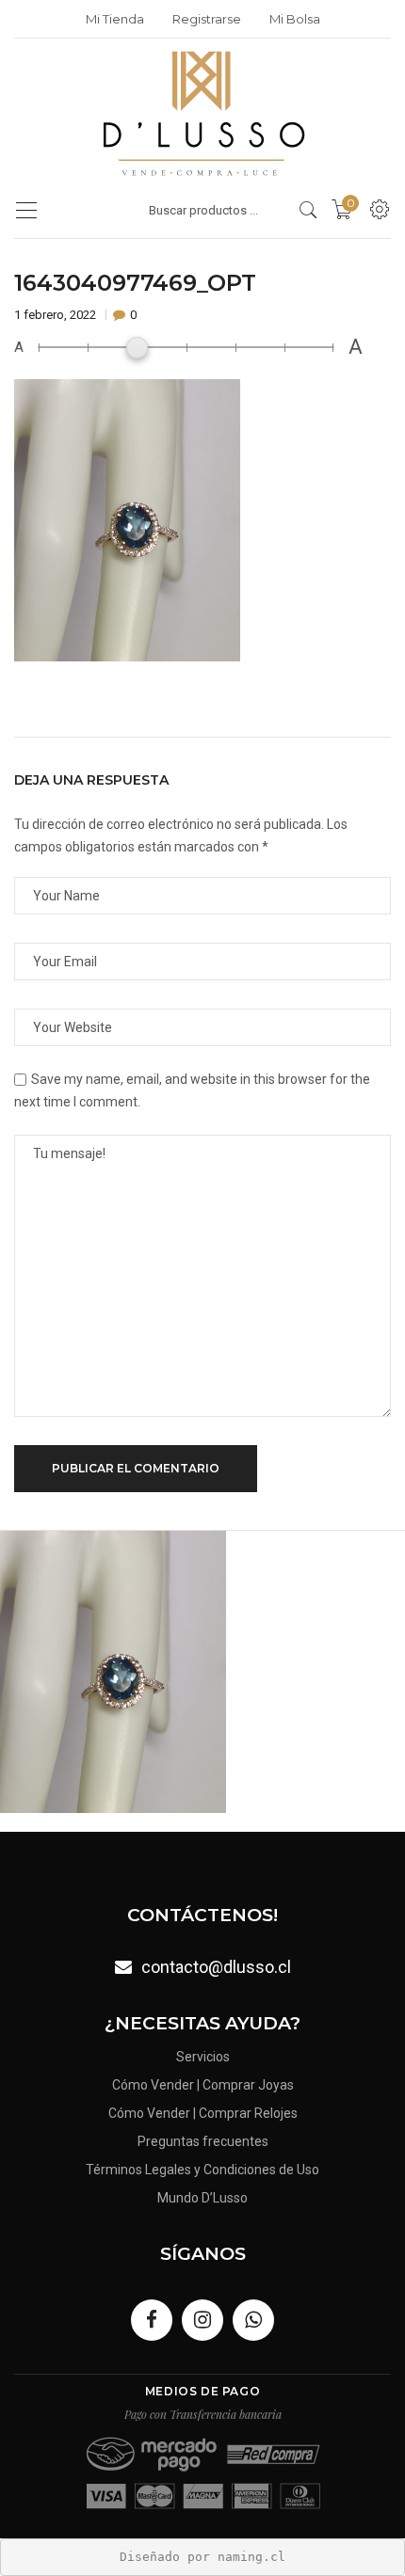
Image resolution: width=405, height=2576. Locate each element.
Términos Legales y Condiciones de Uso (202, 2170)
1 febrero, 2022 (57, 315)
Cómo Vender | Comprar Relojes (203, 2113)
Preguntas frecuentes (203, 2141)
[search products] (308, 210)
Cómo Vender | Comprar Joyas (203, 2085)
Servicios (203, 2057)
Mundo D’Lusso (202, 2198)
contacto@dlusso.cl (216, 1967)
